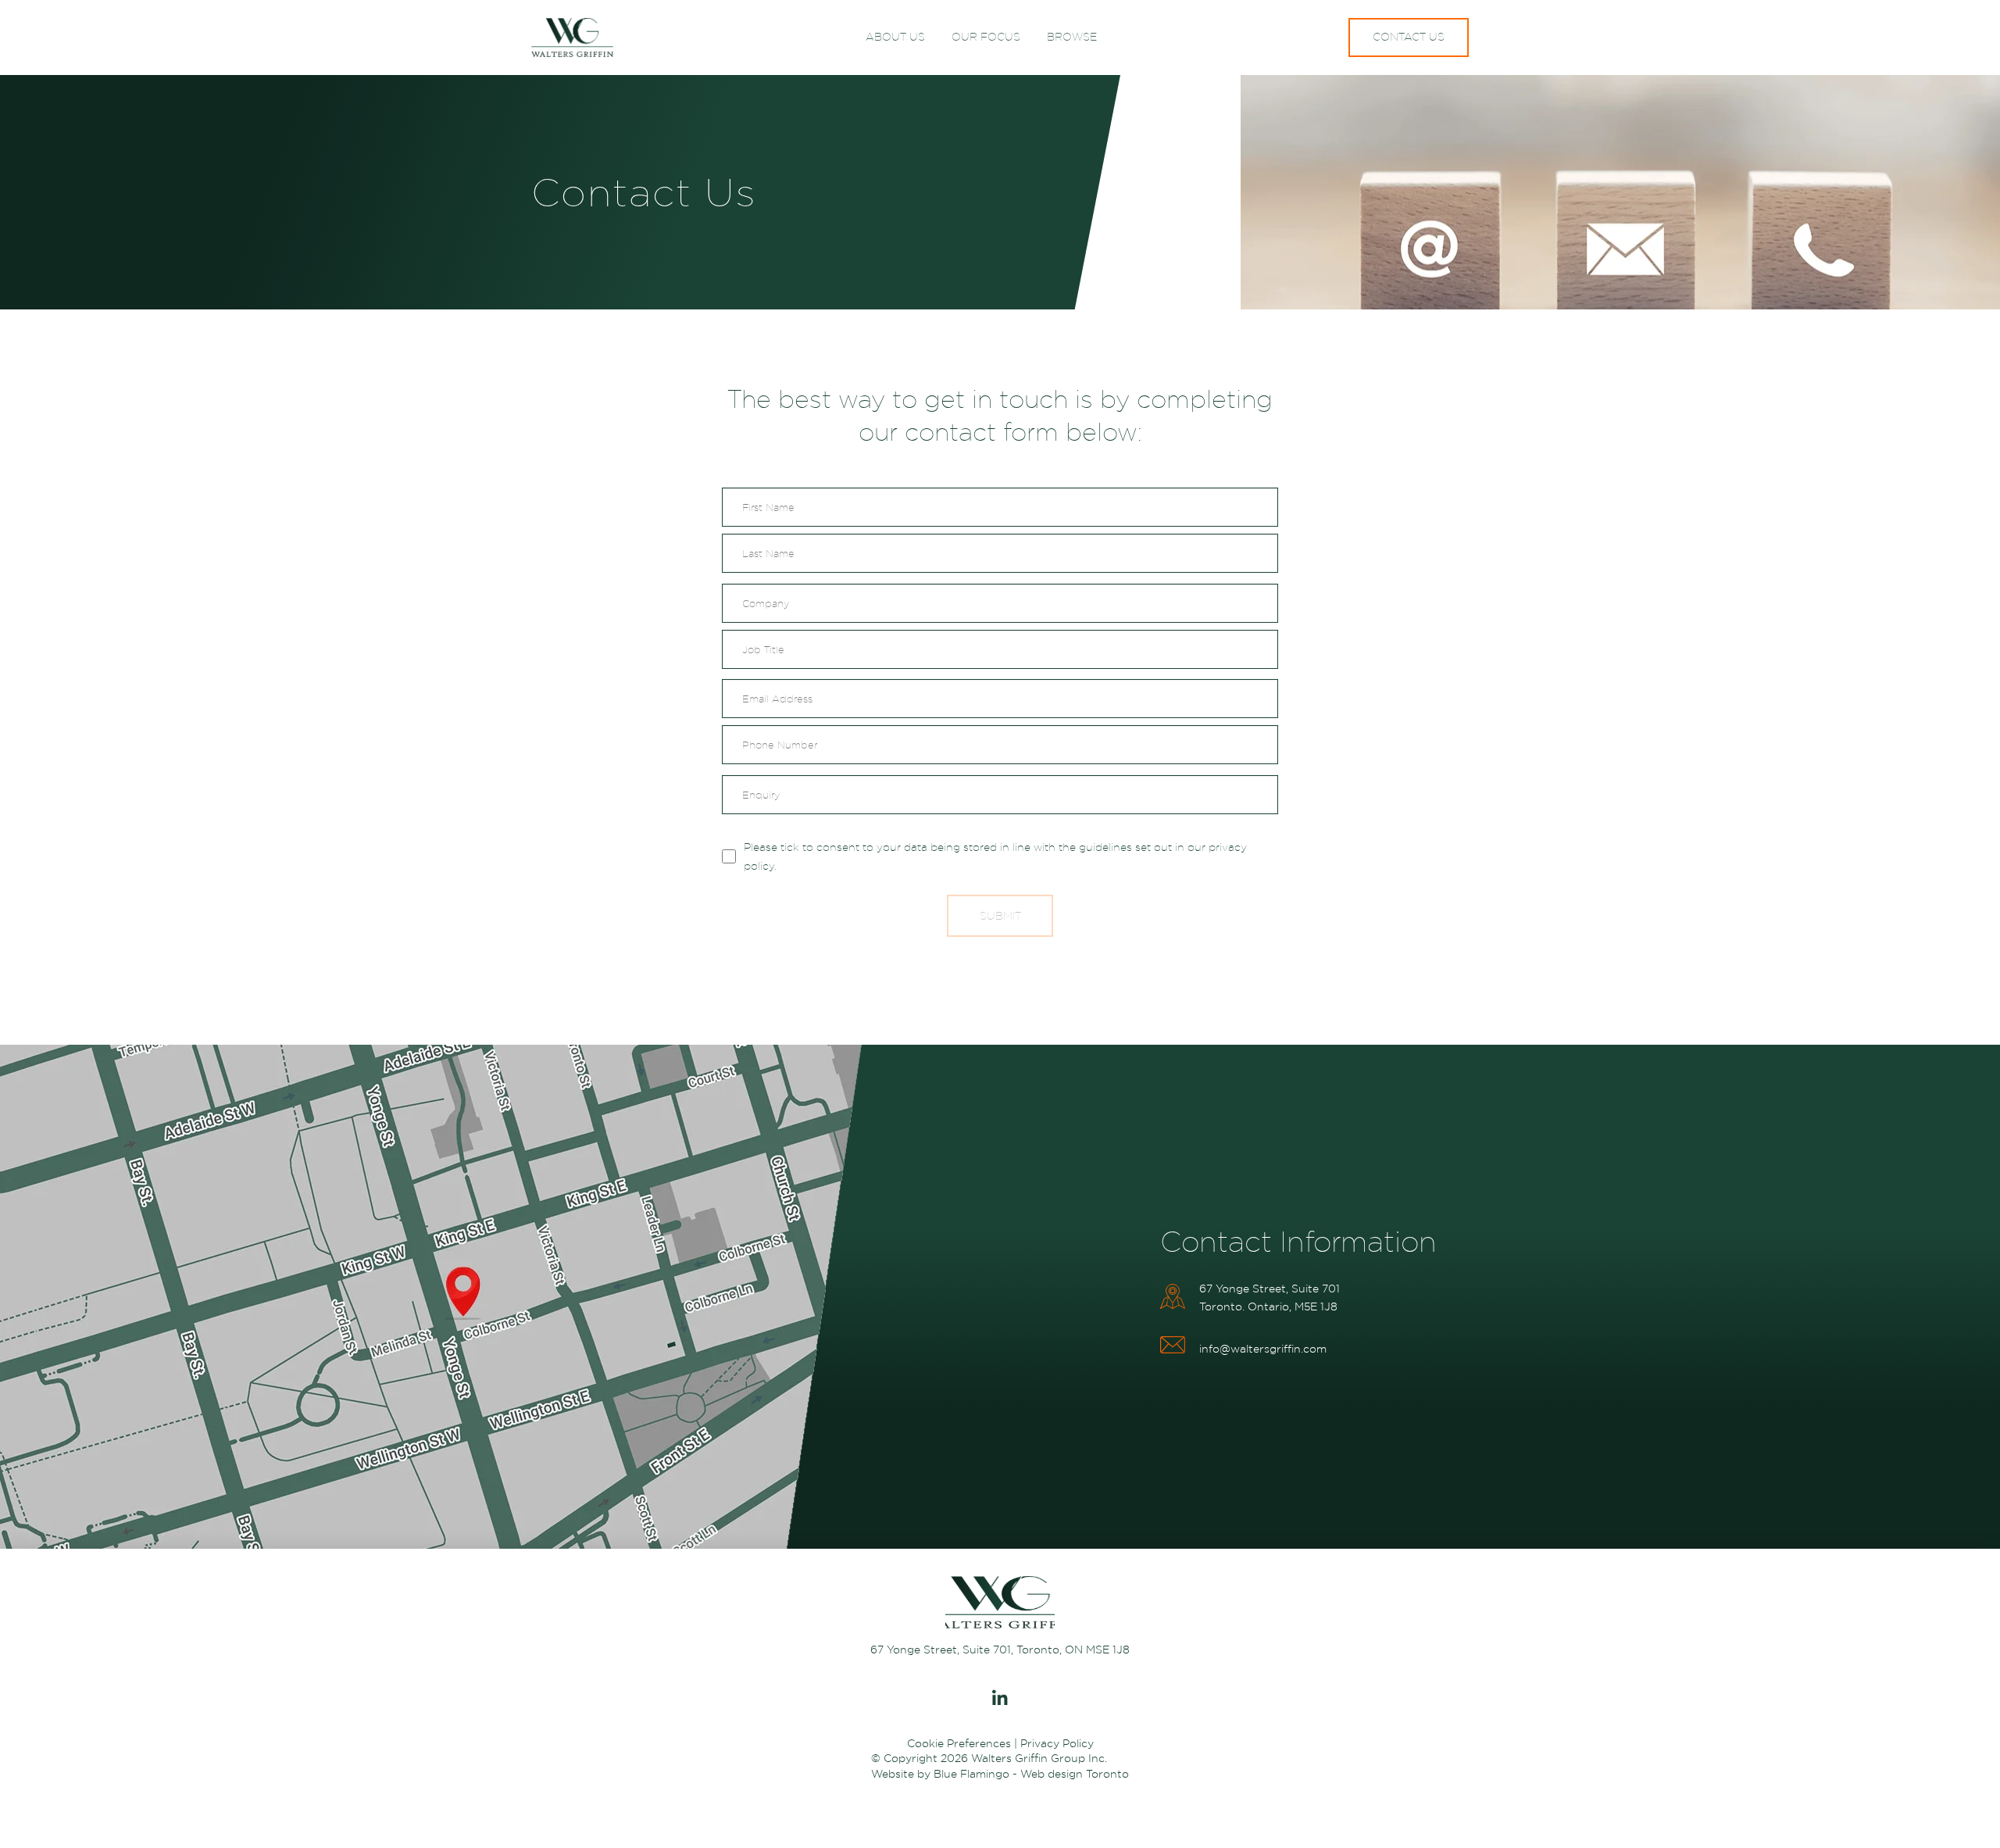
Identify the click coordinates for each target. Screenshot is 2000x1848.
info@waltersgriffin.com (1263, 1349)
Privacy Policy (1057, 1743)
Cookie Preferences (959, 1743)
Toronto (1107, 1774)
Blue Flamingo (971, 1774)
